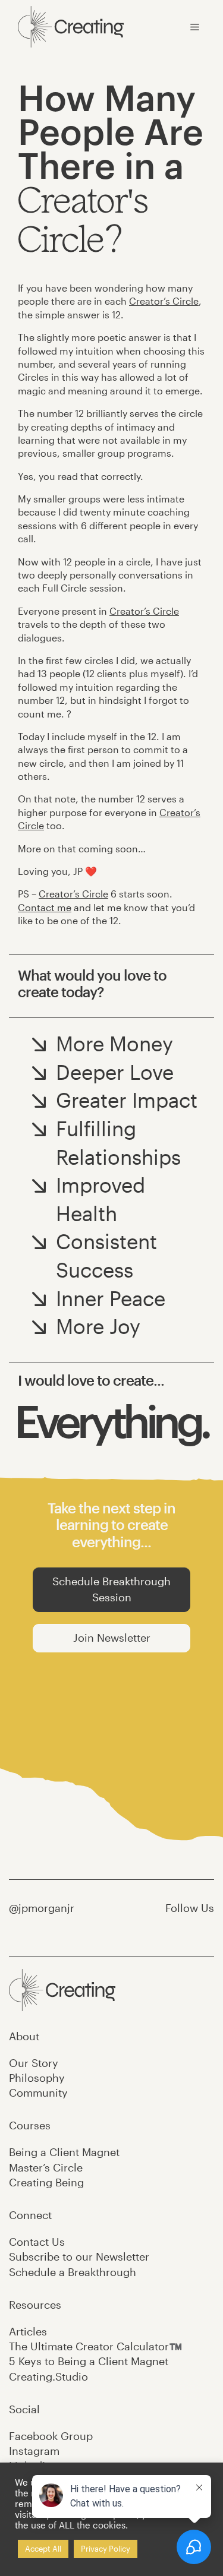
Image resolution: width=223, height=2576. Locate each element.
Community (38, 2093)
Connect (30, 2215)
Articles (28, 2331)
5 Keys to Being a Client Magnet (89, 2361)
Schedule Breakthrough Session (111, 1589)
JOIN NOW (112, 1762)
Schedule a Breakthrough (73, 2272)
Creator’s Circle (164, 301)
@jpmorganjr (42, 1908)
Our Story (34, 2063)
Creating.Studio (48, 2376)
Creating (46, 2182)
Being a (64, 2152)
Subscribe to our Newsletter (79, 2256)
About (24, 2036)
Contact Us (37, 2242)
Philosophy (37, 2078)
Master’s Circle (46, 2167)
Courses (30, 2125)
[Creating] (71, 27)
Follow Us (190, 1908)
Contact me (45, 907)
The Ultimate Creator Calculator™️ (95, 2346)
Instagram (34, 2451)
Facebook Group (51, 2436)
